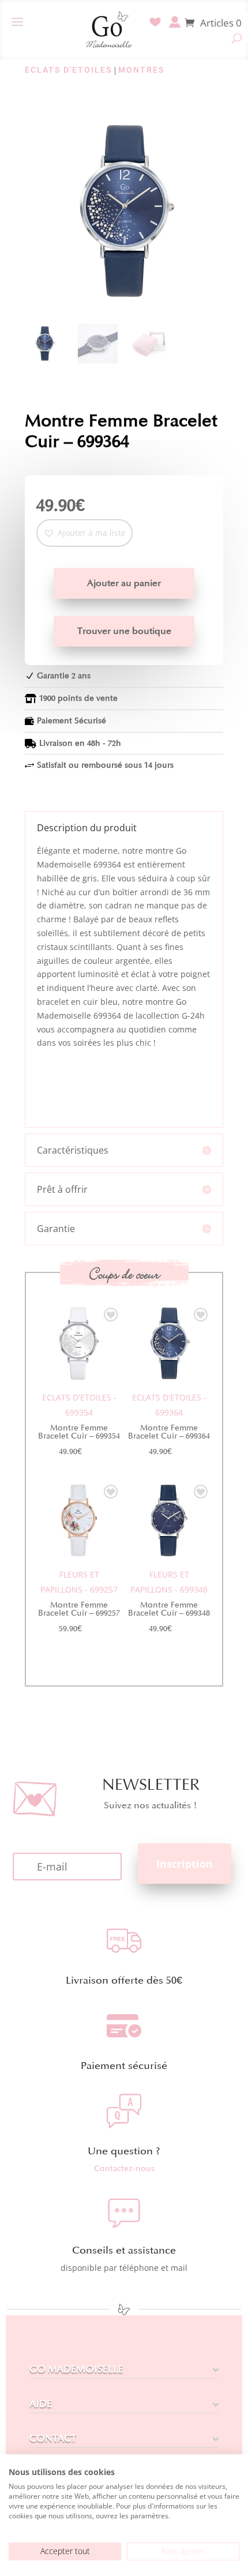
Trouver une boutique (124, 631)
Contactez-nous (124, 2168)
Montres (141, 70)
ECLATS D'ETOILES (68, 70)
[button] (84, 533)
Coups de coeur (124, 1274)
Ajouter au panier (124, 583)
